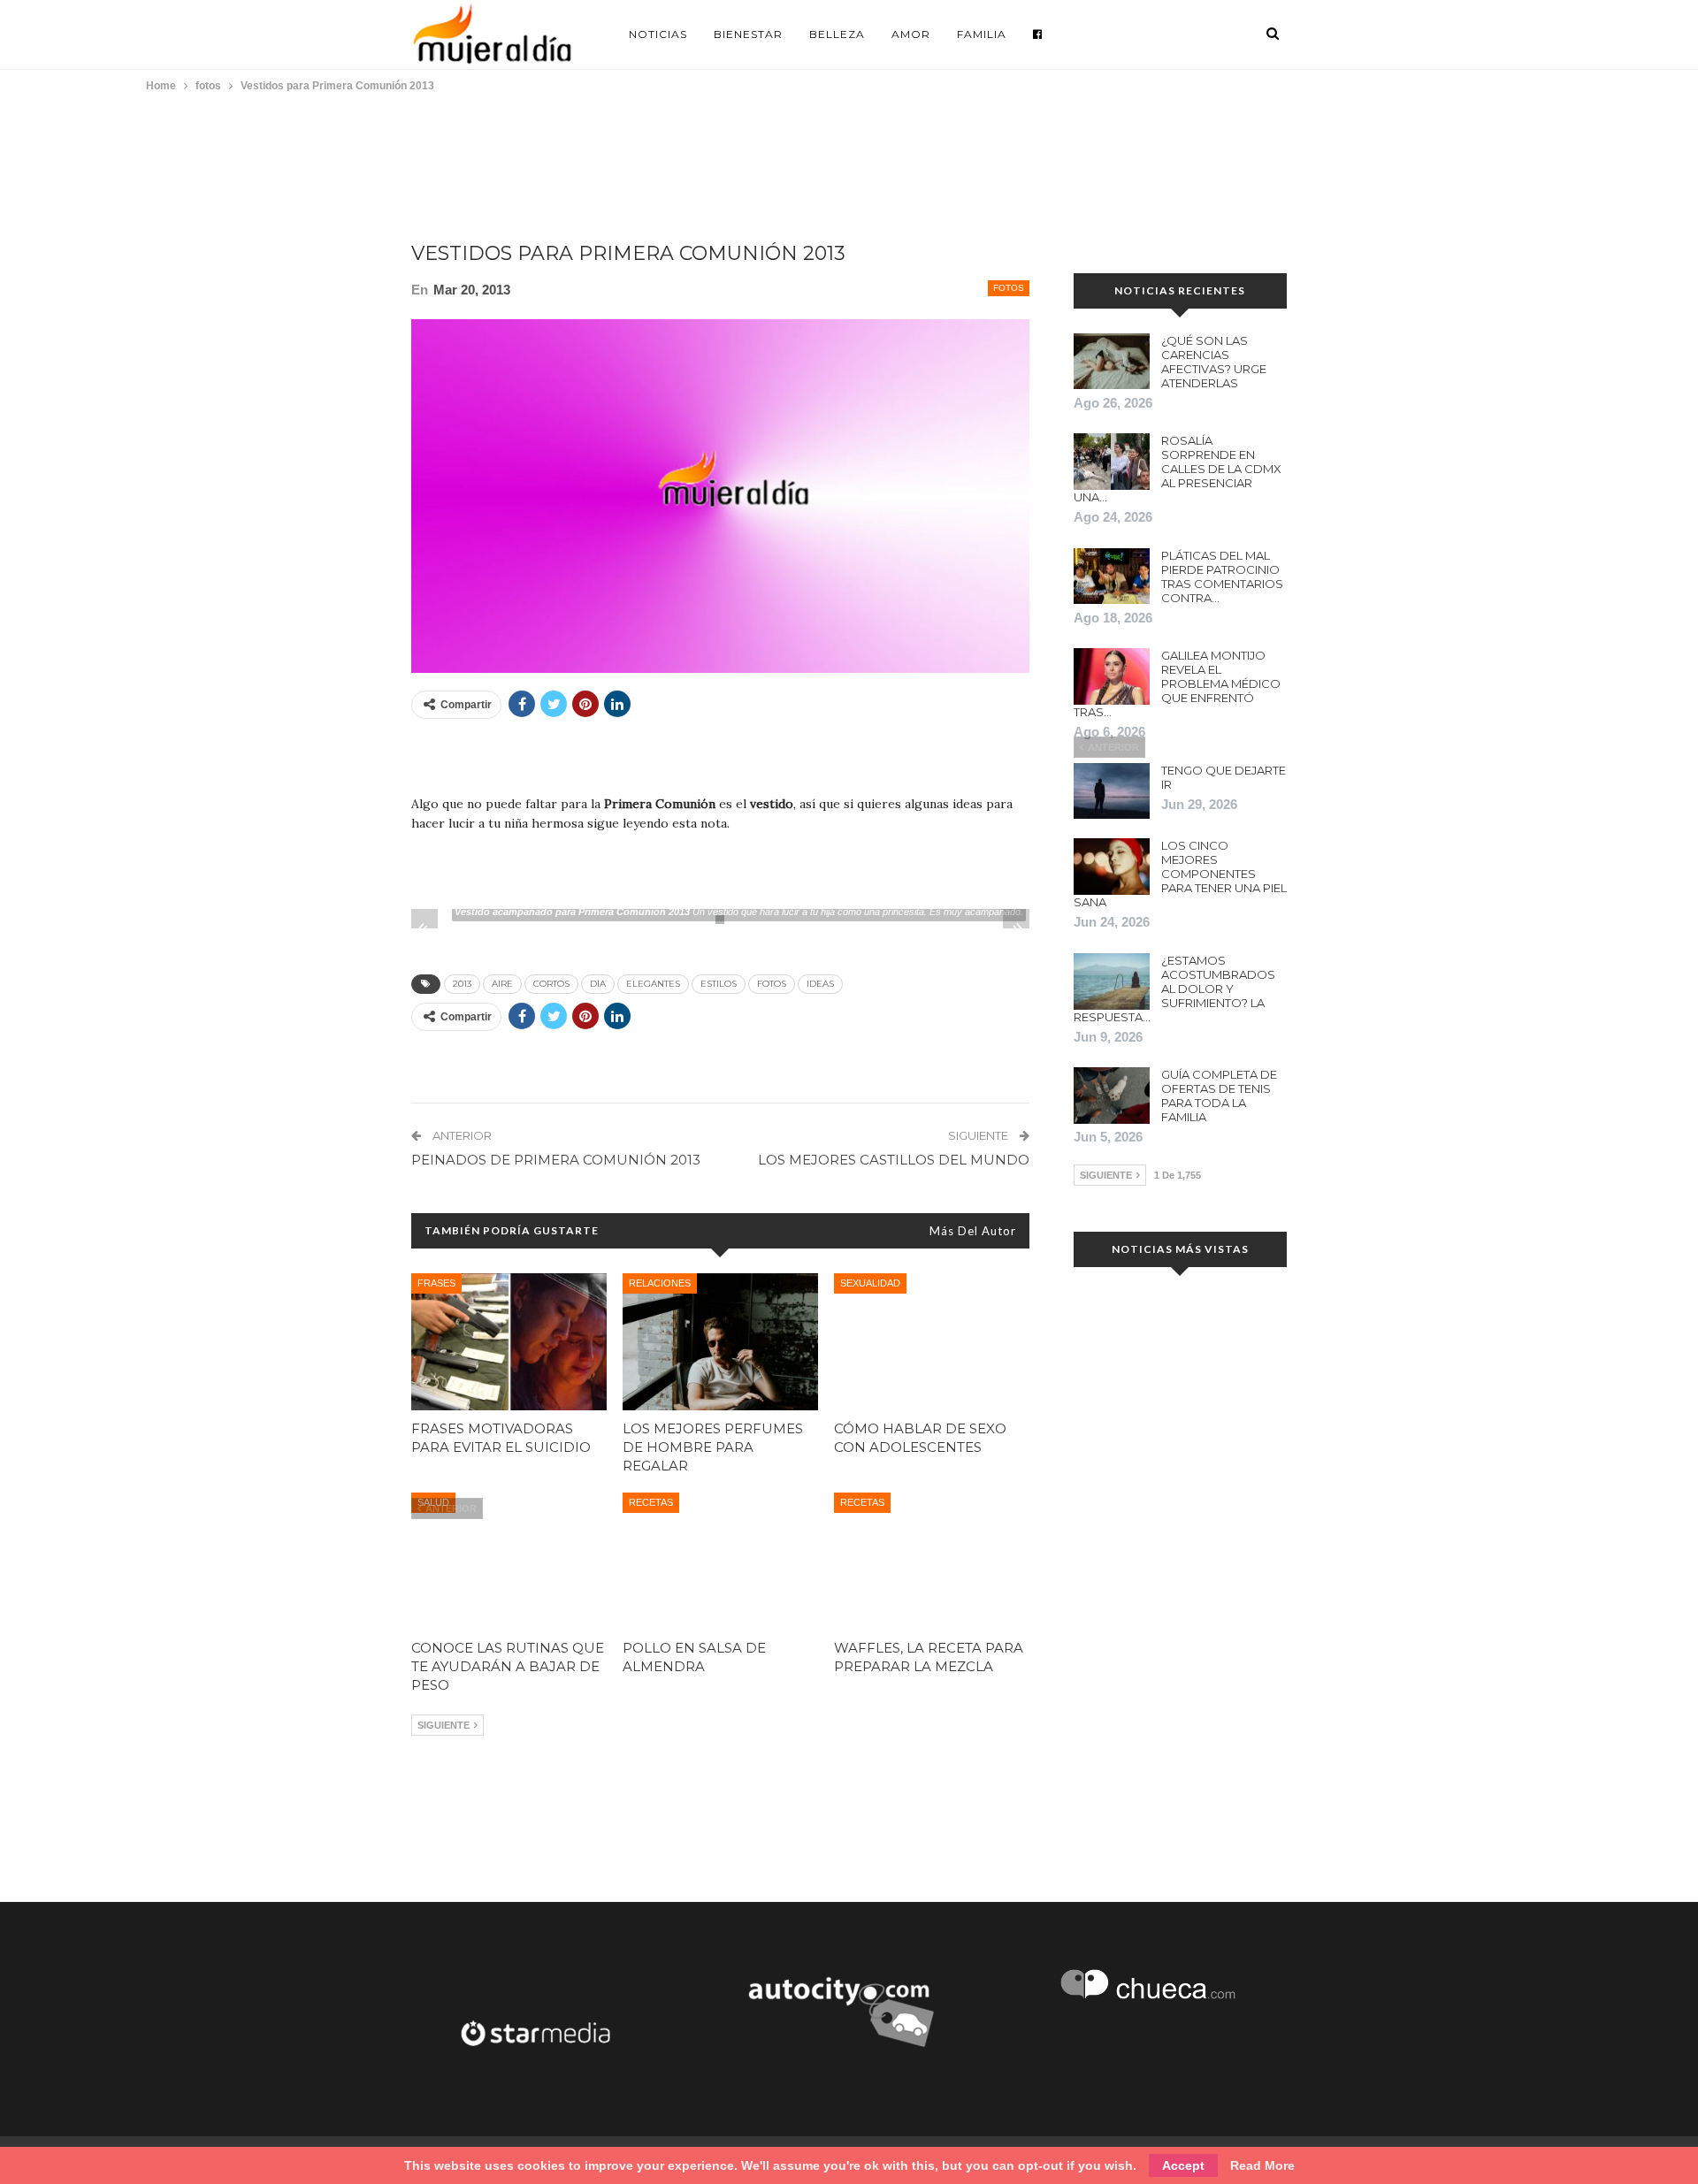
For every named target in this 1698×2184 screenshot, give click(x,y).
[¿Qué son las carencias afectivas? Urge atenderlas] (1112, 362)
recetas (651, 1502)
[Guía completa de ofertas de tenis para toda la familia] (1112, 1096)
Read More (1262, 2165)
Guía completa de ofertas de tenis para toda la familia (1219, 1096)
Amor (911, 34)
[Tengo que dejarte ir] (1112, 791)
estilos (719, 984)
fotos (1009, 288)
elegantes (653, 984)
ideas (820, 984)
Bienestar (748, 34)
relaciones (660, 1283)
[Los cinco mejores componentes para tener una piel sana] (1112, 867)
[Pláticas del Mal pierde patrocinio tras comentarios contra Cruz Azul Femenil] (1112, 577)
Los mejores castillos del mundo (894, 1160)
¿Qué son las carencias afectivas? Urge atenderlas (1214, 362)
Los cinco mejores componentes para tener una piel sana (1180, 874)
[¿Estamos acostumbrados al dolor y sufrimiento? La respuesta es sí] (1112, 981)
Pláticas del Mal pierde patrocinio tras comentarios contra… (1222, 577)
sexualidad (870, 1283)
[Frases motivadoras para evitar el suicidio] (509, 1342)
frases (436, 1283)
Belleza (837, 34)
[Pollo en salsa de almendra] (720, 1561)
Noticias (658, 34)
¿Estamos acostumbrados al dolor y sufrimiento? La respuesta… (1174, 989)
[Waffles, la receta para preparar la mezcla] (932, 1561)
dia (598, 984)
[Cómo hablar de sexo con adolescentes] (932, 1342)
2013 (462, 984)
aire (502, 984)
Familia (982, 34)
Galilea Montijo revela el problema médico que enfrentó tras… (1177, 683)
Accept (1183, 2165)
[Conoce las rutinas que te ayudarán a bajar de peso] (509, 1561)
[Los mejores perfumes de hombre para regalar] (720, 1342)
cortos (551, 984)
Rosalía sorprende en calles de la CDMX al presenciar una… (1178, 469)
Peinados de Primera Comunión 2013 (556, 1160)
